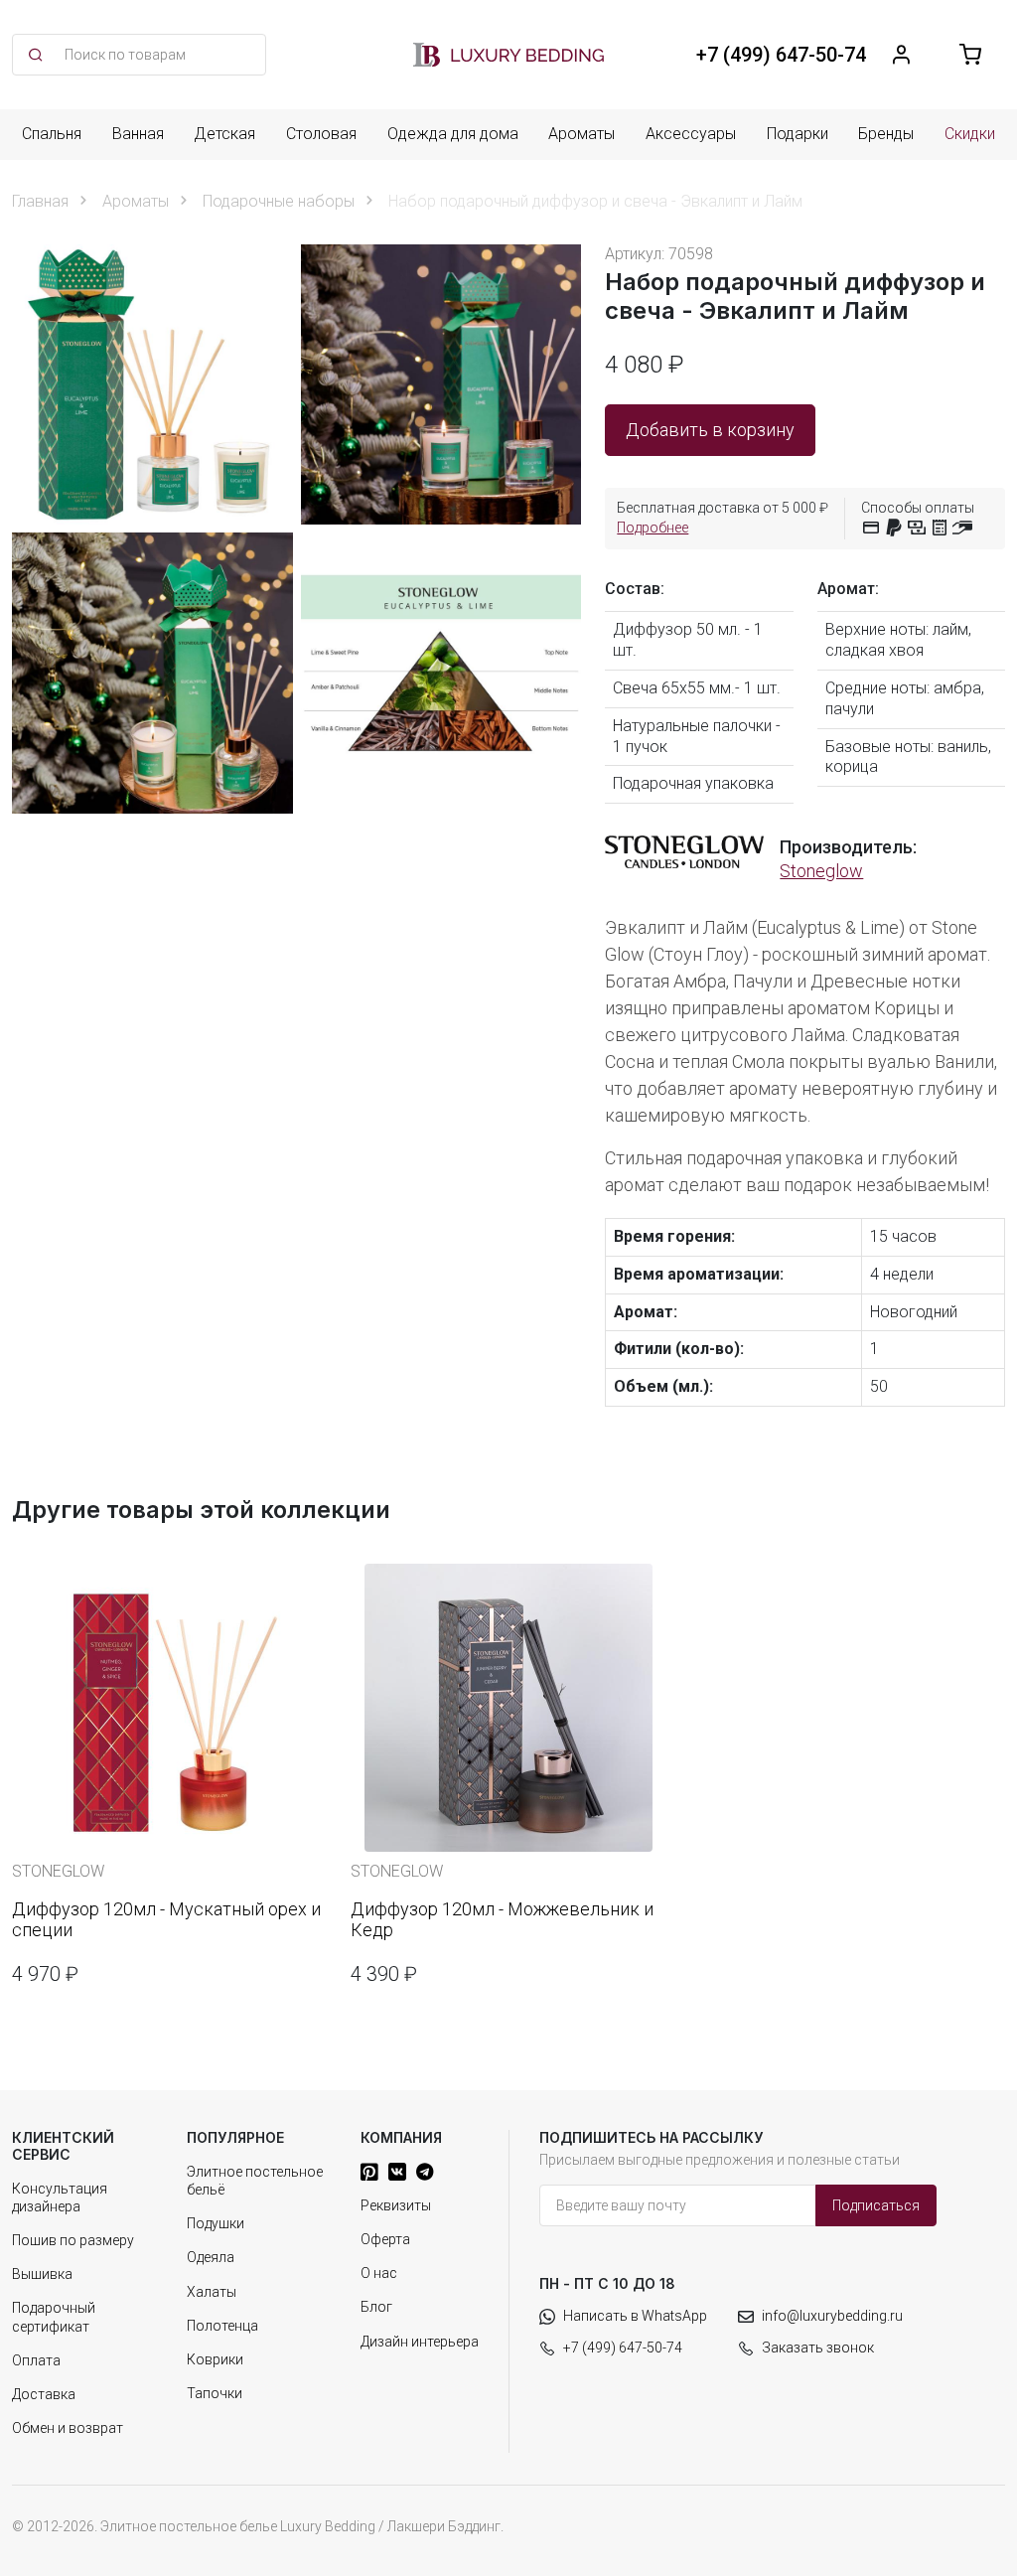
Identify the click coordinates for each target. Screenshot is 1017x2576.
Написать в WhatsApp (635, 2316)
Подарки (798, 134)
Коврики (215, 2359)
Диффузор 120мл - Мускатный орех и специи (166, 1920)
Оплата (36, 2360)
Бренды (886, 134)
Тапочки (215, 2393)
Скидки (970, 134)
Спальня (52, 134)
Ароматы (581, 134)
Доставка (44, 2394)
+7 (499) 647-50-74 (623, 2348)
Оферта (385, 2239)
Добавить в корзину (710, 430)
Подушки (216, 2223)
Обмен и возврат (68, 2428)
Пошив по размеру (73, 2240)
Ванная (138, 134)
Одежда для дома (453, 134)
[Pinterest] (369, 2172)
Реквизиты (396, 2205)
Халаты (212, 2292)
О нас (379, 2273)
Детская (224, 134)
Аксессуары (691, 134)
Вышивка (42, 2274)
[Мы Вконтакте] (397, 2172)
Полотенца (222, 2326)
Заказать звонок (818, 2348)
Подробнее (653, 528)
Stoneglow (821, 871)
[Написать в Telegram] (425, 2172)
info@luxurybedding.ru (832, 2316)
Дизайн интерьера (420, 2342)
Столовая (321, 134)
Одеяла (211, 2257)
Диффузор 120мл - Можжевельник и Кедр (502, 1920)
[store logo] (508, 55)
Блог (376, 2307)
